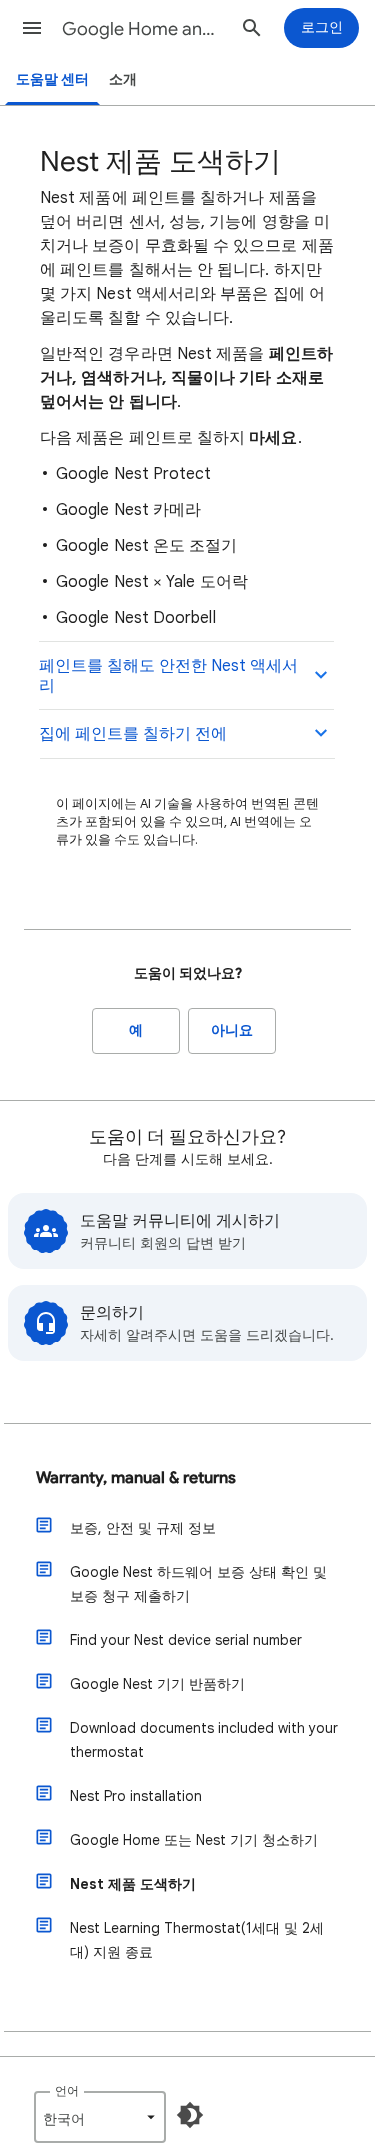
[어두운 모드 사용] (190, 2115)
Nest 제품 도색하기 (133, 1884)
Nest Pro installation (136, 1796)
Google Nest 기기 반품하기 (157, 1684)
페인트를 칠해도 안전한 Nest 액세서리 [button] (168, 676)
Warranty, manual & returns (136, 1478)
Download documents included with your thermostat (204, 1740)
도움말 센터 (52, 79)
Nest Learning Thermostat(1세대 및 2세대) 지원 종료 (197, 1940)
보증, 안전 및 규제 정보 (143, 1528)
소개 (123, 79)
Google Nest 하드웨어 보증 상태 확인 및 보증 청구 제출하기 (198, 1584)
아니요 (232, 1030)
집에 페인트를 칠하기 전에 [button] (133, 734)
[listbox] (100, 2117)
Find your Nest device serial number (186, 1640)
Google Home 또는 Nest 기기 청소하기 (194, 1840)
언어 (67, 2090)
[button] (32, 28)
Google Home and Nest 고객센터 (143, 29)
